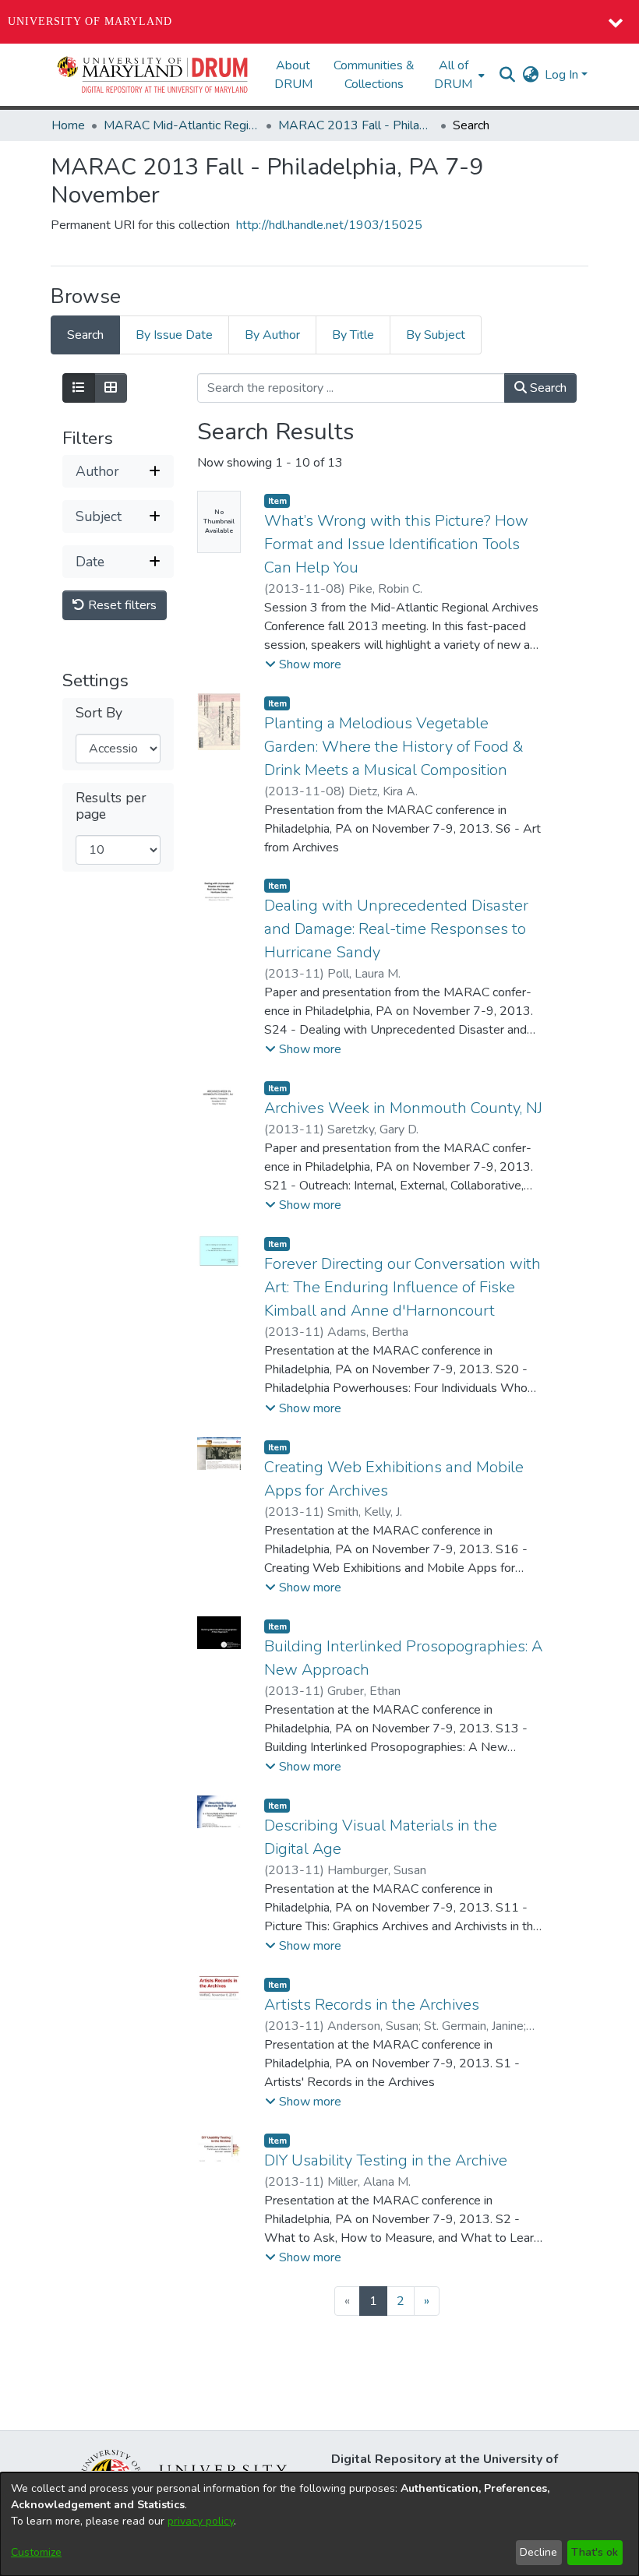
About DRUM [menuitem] (293, 75)
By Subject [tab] (436, 335)
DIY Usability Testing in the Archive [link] (386, 2160)
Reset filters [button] (121, 605)
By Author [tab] (272, 335)
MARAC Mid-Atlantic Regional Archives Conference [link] (182, 125)
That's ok (595, 2552)
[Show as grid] (111, 388)
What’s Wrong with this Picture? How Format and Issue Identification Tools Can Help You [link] (396, 544)
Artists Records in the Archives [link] (372, 2005)
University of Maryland (90, 21)
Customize (36, 2552)
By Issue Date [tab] (174, 335)
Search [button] (547, 388)
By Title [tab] (353, 335)
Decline (538, 2552)
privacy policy (201, 2521)
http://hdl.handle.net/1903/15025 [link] (329, 225)
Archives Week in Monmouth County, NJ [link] (403, 1108)
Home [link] (68, 125)
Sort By (99, 713)
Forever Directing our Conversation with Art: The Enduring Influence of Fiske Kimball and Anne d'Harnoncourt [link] (402, 1287)
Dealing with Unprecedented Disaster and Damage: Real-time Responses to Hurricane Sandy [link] (396, 929)
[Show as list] (79, 388)
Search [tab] (85, 335)
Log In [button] (563, 75)
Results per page (111, 806)
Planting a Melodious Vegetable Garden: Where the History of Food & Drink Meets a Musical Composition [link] (394, 747)
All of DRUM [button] (453, 75)
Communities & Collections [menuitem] (374, 75)
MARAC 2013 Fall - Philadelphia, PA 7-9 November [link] (356, 125)
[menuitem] (458, 75)
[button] (154, 75)
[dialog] (319, 2524)
